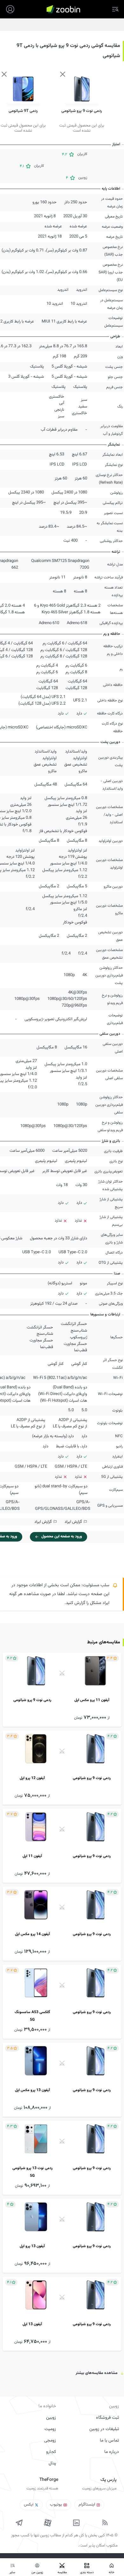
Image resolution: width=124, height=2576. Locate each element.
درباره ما (112, 2452)
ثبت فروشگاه (107, 2418)
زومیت (50, 2429)
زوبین (51, 2418)
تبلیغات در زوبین (104, 2429)
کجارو (51, 2452)
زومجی (50, 2441)
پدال (52, 2463)
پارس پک (108, 2480)
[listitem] (62, 1690)
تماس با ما (109, 2441)
